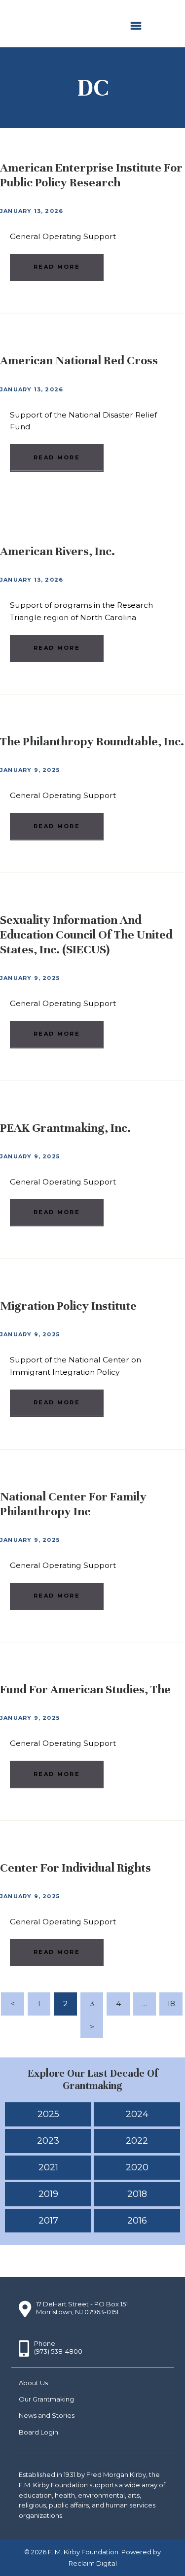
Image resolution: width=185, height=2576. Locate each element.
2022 (137, 2141)
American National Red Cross (79, 360)
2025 (48, 2114)
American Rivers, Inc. (57, 551)
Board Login (38, 2432)
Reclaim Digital (93, 2563)
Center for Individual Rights (75, 1868)
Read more (57, 267)
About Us (33, 2383)
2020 (137, 2167)
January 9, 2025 (30, 770)
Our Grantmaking (46, 2399)
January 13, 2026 (32, 211)
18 (175, 2003)
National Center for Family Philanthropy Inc (73, 1504)
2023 (48, 2141)
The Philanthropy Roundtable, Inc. (92, 741)
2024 (137, 2114)
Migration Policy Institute (68, 1306)
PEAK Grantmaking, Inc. (65, 1128)
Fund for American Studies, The (85, 1689)
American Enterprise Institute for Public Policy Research (91, 175)
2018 (137, 2194)
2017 (48, 2221)
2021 (48, 2167)
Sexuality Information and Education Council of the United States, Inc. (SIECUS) (86, 935)
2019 (48, 2194)
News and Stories (47, 2415)
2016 (137, 2221)
